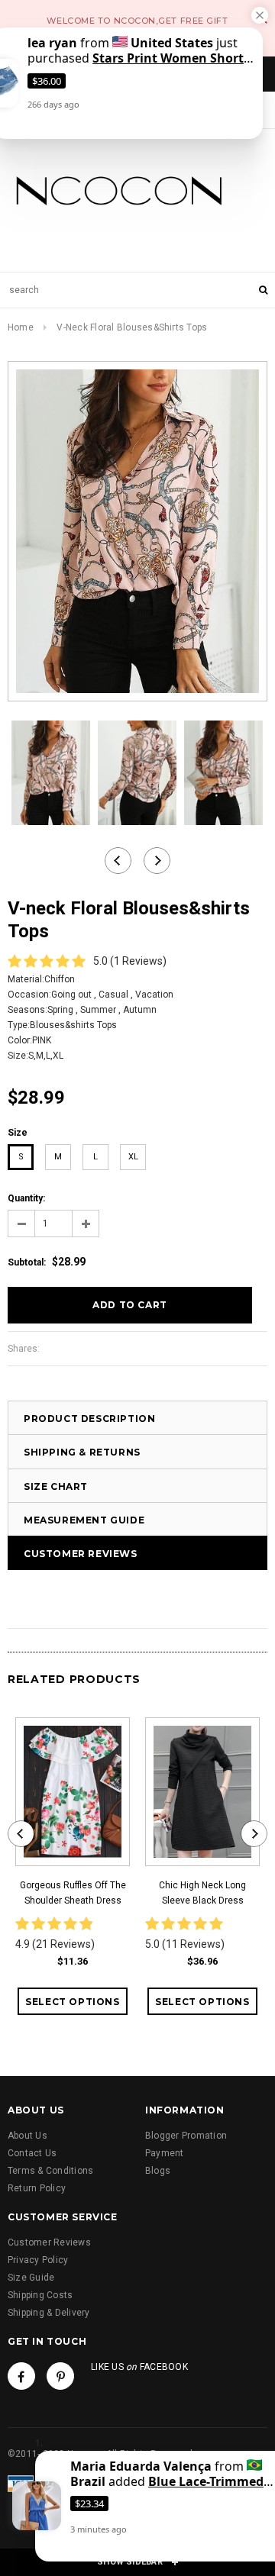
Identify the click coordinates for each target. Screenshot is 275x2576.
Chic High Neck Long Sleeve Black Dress (202, 1893)
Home (21, 327)
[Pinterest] (60, 2376)
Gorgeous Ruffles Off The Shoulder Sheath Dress (73, 1893)
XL (133, 1157)
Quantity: (26, 1198)
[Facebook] (21, 2376)
